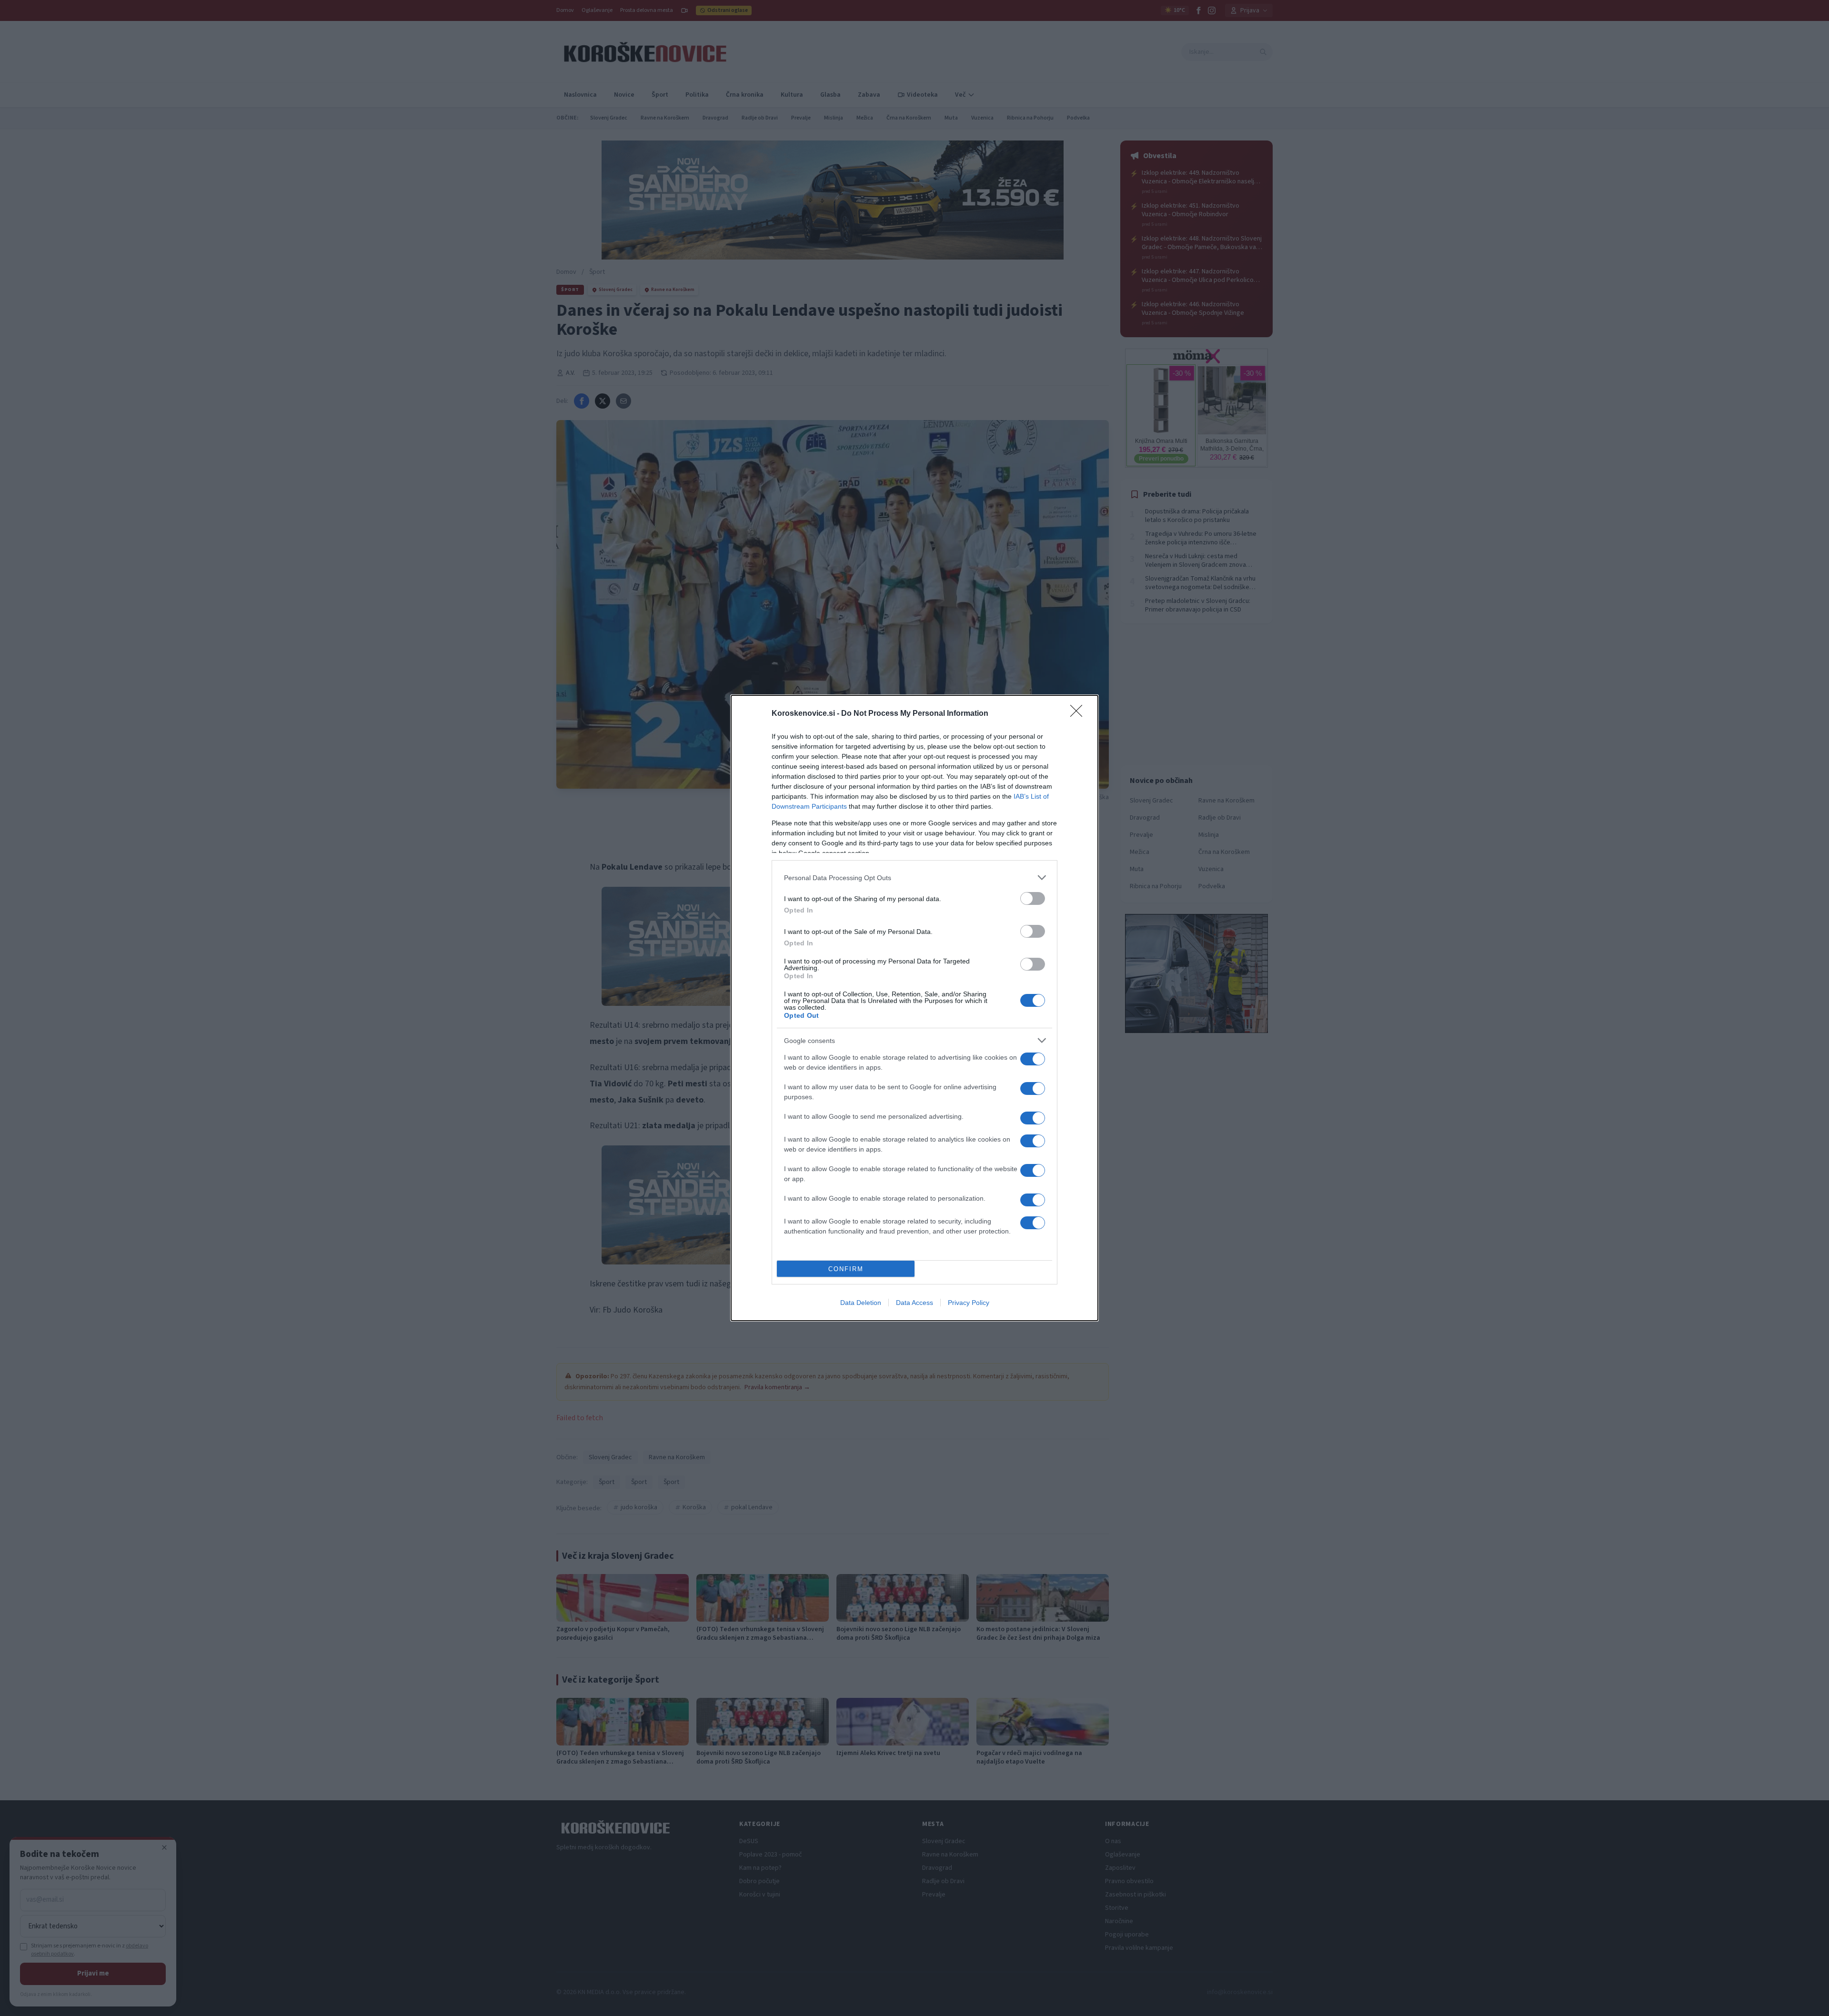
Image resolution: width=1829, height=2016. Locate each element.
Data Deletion (861, 1303)
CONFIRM (846, 1269)
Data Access (914, 1303)
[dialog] (914, 1008)
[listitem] (914, 878)
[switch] (1033, 898)
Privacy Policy (969, 1303)
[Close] (1079, 714)
